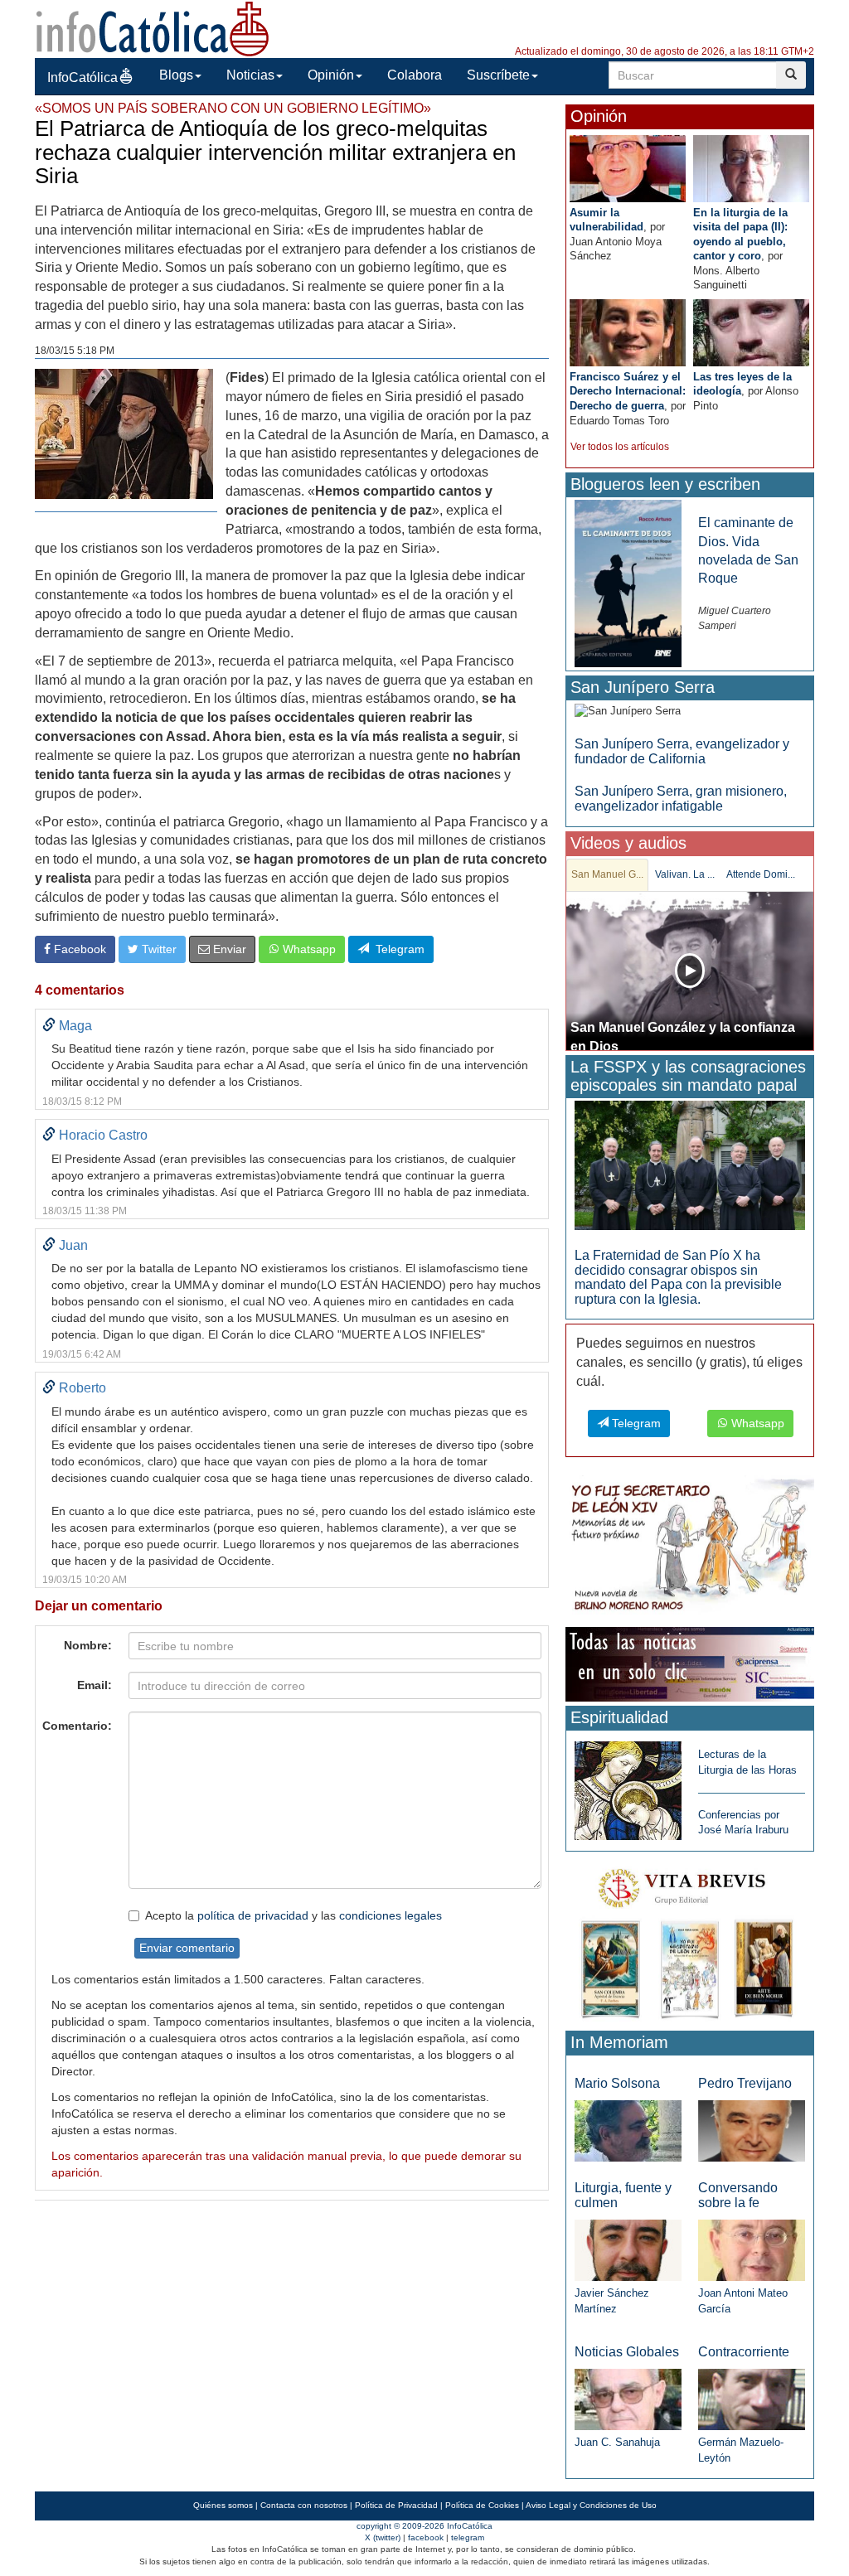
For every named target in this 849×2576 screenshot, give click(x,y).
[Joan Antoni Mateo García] (752, 2249)
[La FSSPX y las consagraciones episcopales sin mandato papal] (690, 1164)
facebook (426, 2537)
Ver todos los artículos (620, 447)
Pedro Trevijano (745, 2083)
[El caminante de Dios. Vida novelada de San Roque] (628, 583)
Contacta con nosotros (304, 2505)
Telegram (397, 949)
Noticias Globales (627, 2352)
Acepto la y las (294, 1915)
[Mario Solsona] (628, 2130)
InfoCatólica (82, 77)
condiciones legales (391, 1915)
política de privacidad (253, 1915)
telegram (468, 2537)
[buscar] (791, 75)
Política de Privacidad (396, 2505)
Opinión (331, 75)
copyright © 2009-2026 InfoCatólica (424, 2526)
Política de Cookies (482, 2505)
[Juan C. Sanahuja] (628, 2399)
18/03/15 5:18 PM (75, 351)
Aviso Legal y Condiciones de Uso (591, 2505)
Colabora (415, 75)
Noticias (250, 75)
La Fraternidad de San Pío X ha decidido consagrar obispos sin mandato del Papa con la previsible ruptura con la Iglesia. (678, 1277)
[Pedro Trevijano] (752, 2130)
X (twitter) (383, 2537)
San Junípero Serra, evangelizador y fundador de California (682, 751)
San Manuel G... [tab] (607, 874)
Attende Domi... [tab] (761, 874)
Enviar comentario (187, 1948)
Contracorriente (744, 2352)
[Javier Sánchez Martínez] (628, 2249)
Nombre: (88, 1645)
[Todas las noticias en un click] (690, 1664)
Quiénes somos (223, 2505)
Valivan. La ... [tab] (685, 874)
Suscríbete (498, 75)
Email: (95, 1685)
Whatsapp (308, 949)
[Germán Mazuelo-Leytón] (752, 2399)
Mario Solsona (617, 2083)
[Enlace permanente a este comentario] (49, 1026)
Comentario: (77, 1726)
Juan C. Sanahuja (617, 2442)
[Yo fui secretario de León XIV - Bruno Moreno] (690, 1548)
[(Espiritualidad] (628, 1786)
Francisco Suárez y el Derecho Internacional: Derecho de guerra (628, 391)
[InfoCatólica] (153, 28)
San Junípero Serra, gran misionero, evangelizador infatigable (681, 799)
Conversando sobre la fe (738, 2195)
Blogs (176, 75)
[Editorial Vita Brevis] (690, 1940)
